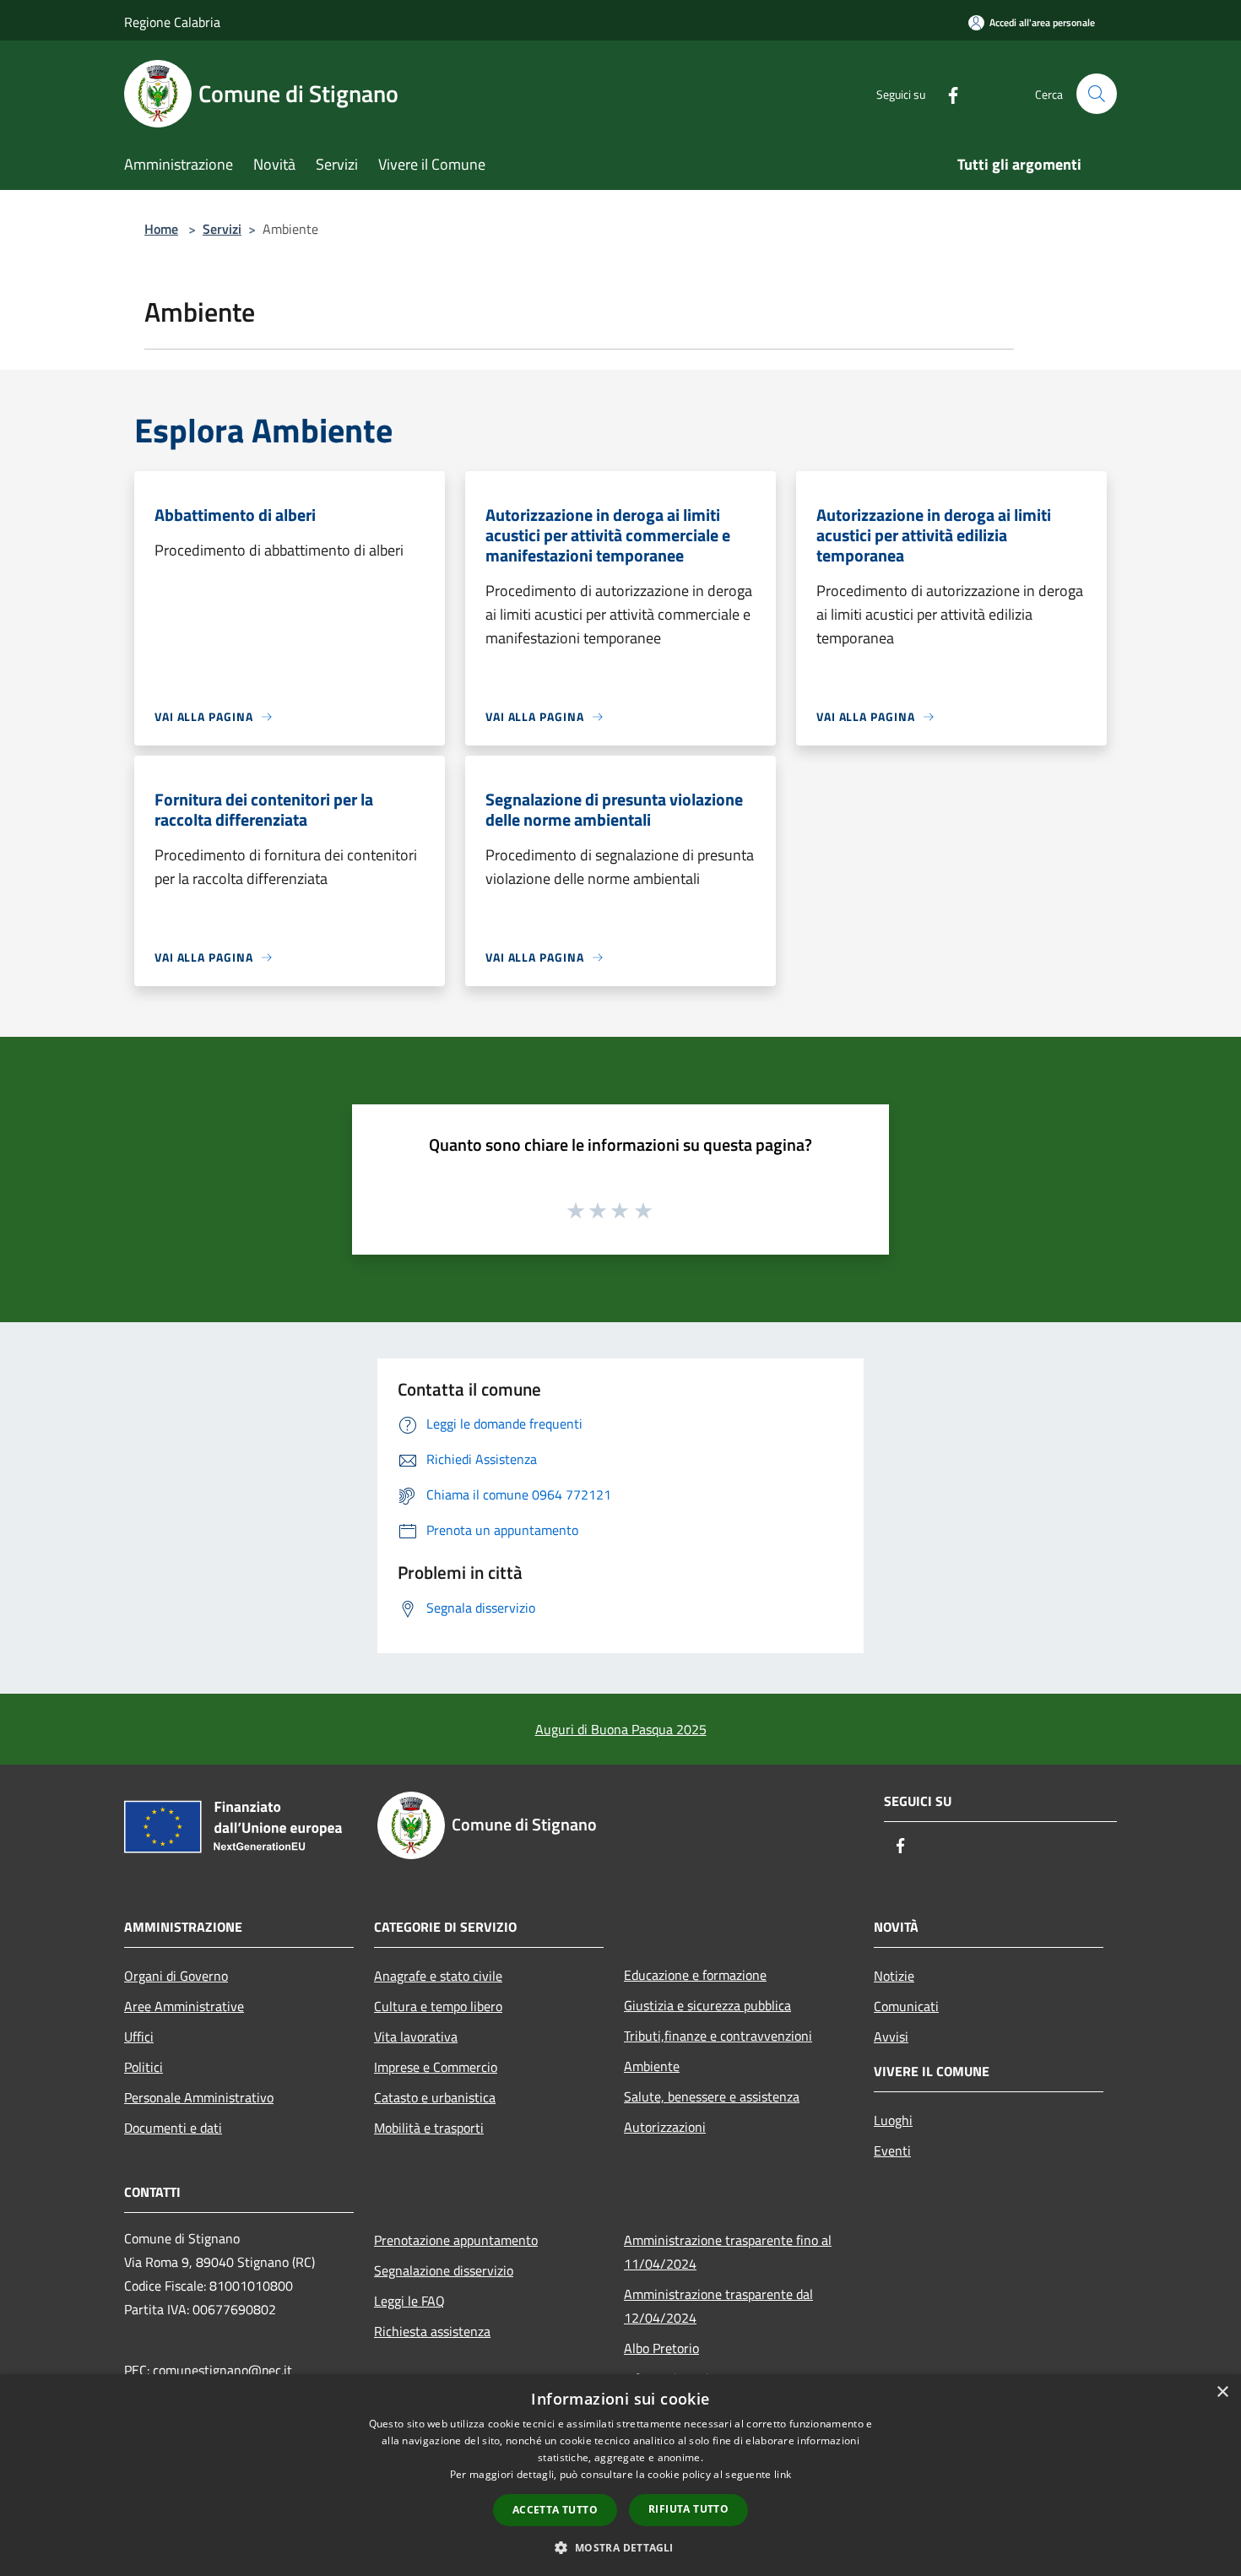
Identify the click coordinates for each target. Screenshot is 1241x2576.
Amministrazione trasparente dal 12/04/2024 (718, 2306)
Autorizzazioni (665, 2127)
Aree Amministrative (184, 2006)
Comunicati (906, 2006)
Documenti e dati (173, 2128)
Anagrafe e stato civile (438, 1976)
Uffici (139, 2036)
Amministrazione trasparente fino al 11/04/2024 (728, 2252)
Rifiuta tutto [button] (688, 2509)
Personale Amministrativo (199, 2097)
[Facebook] (946, 93)
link (783, 2474)
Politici (144, 2067)
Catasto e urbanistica (435, 2097)
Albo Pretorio (661, 2348)
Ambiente (652, 2066)
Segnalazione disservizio (444, 2270)
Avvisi (891, 2036)
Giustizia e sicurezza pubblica (707, 2005)
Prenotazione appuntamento (456, 2240)
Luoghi (893, 2120)
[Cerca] (1097, 94)
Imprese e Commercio (436, 2067)
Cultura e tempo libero (438, 2006)
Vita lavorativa (416, 2036)
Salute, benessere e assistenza (712, 2096)
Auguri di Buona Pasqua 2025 (621, 1729)
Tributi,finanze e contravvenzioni (718, 2036)
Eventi (892, 2150)
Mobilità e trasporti (429, 2128)
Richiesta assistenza (432, 2331)
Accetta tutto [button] (555, 2510)
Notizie (894, 1976)
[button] (620, 2547)
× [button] (1222, 2392)
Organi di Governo (176, 1976)
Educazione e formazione (695, 1975)
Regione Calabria (172, 22)
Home (161, 229)
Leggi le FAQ (409, 2301)
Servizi (222, 229)
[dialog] (620, 2475)
